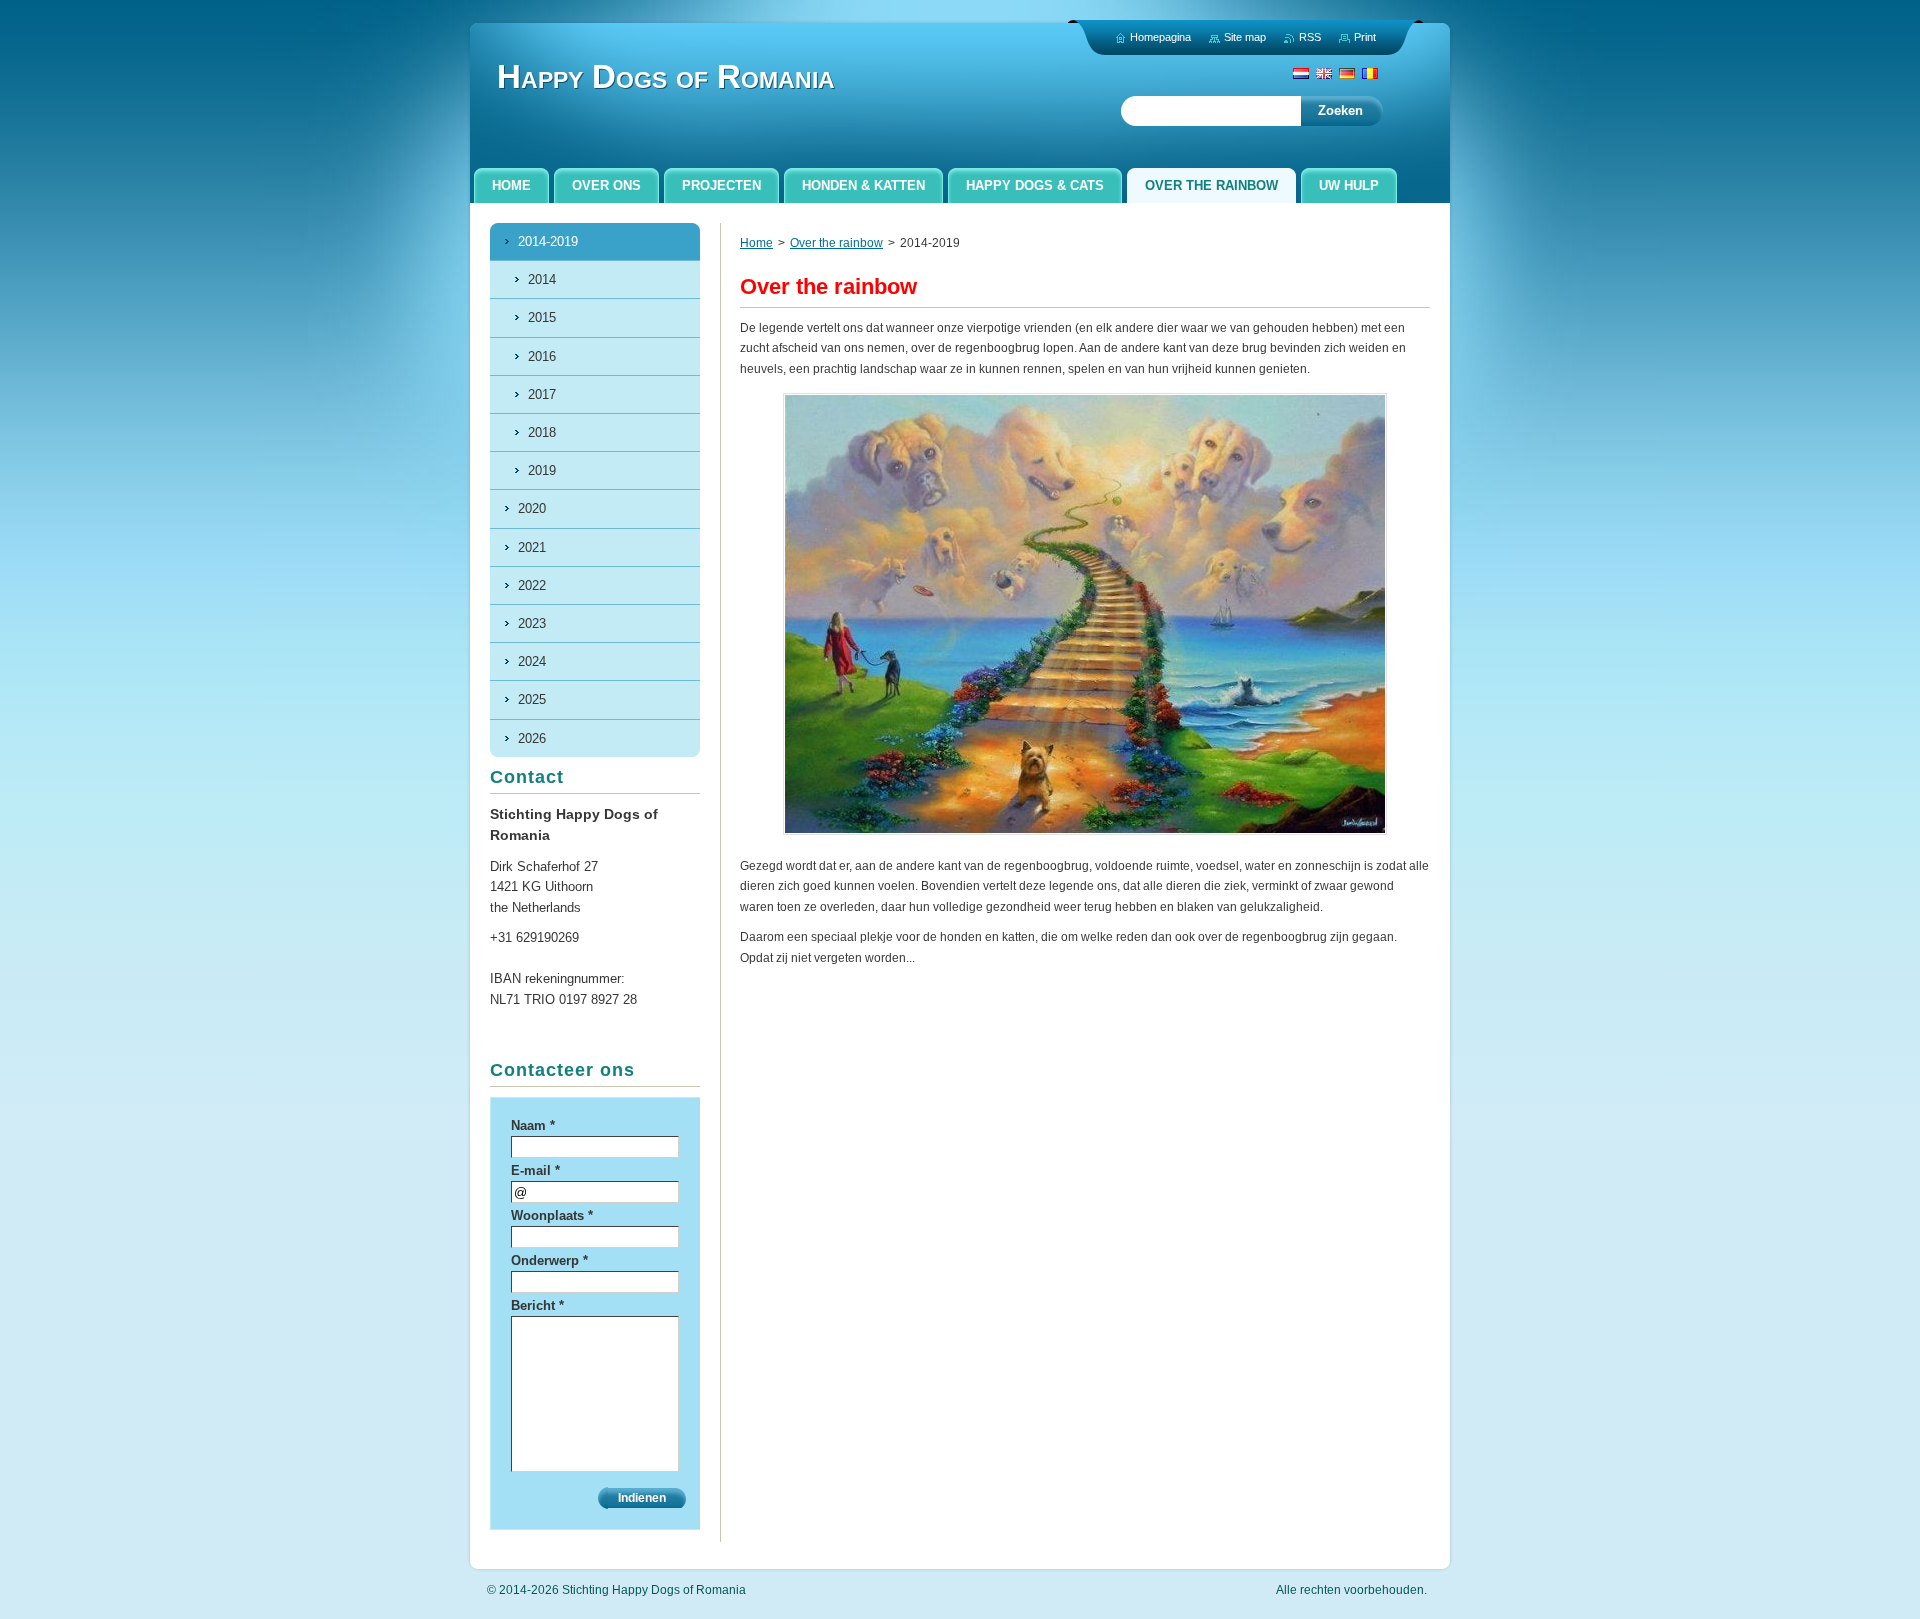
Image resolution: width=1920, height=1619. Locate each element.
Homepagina (1160, 37)
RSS (1310, 37)
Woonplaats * (552, 1215)
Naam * (533, 1125)
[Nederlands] (1301, 73)
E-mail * (535, 1170)
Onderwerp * (549, 1260)
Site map (1245, 37)
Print (1365, 37)
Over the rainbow (836, 243)
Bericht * (537, 1305)
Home (756, 243)
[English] (1324, 73)
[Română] (1370, 73)
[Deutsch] (1347, 73)
